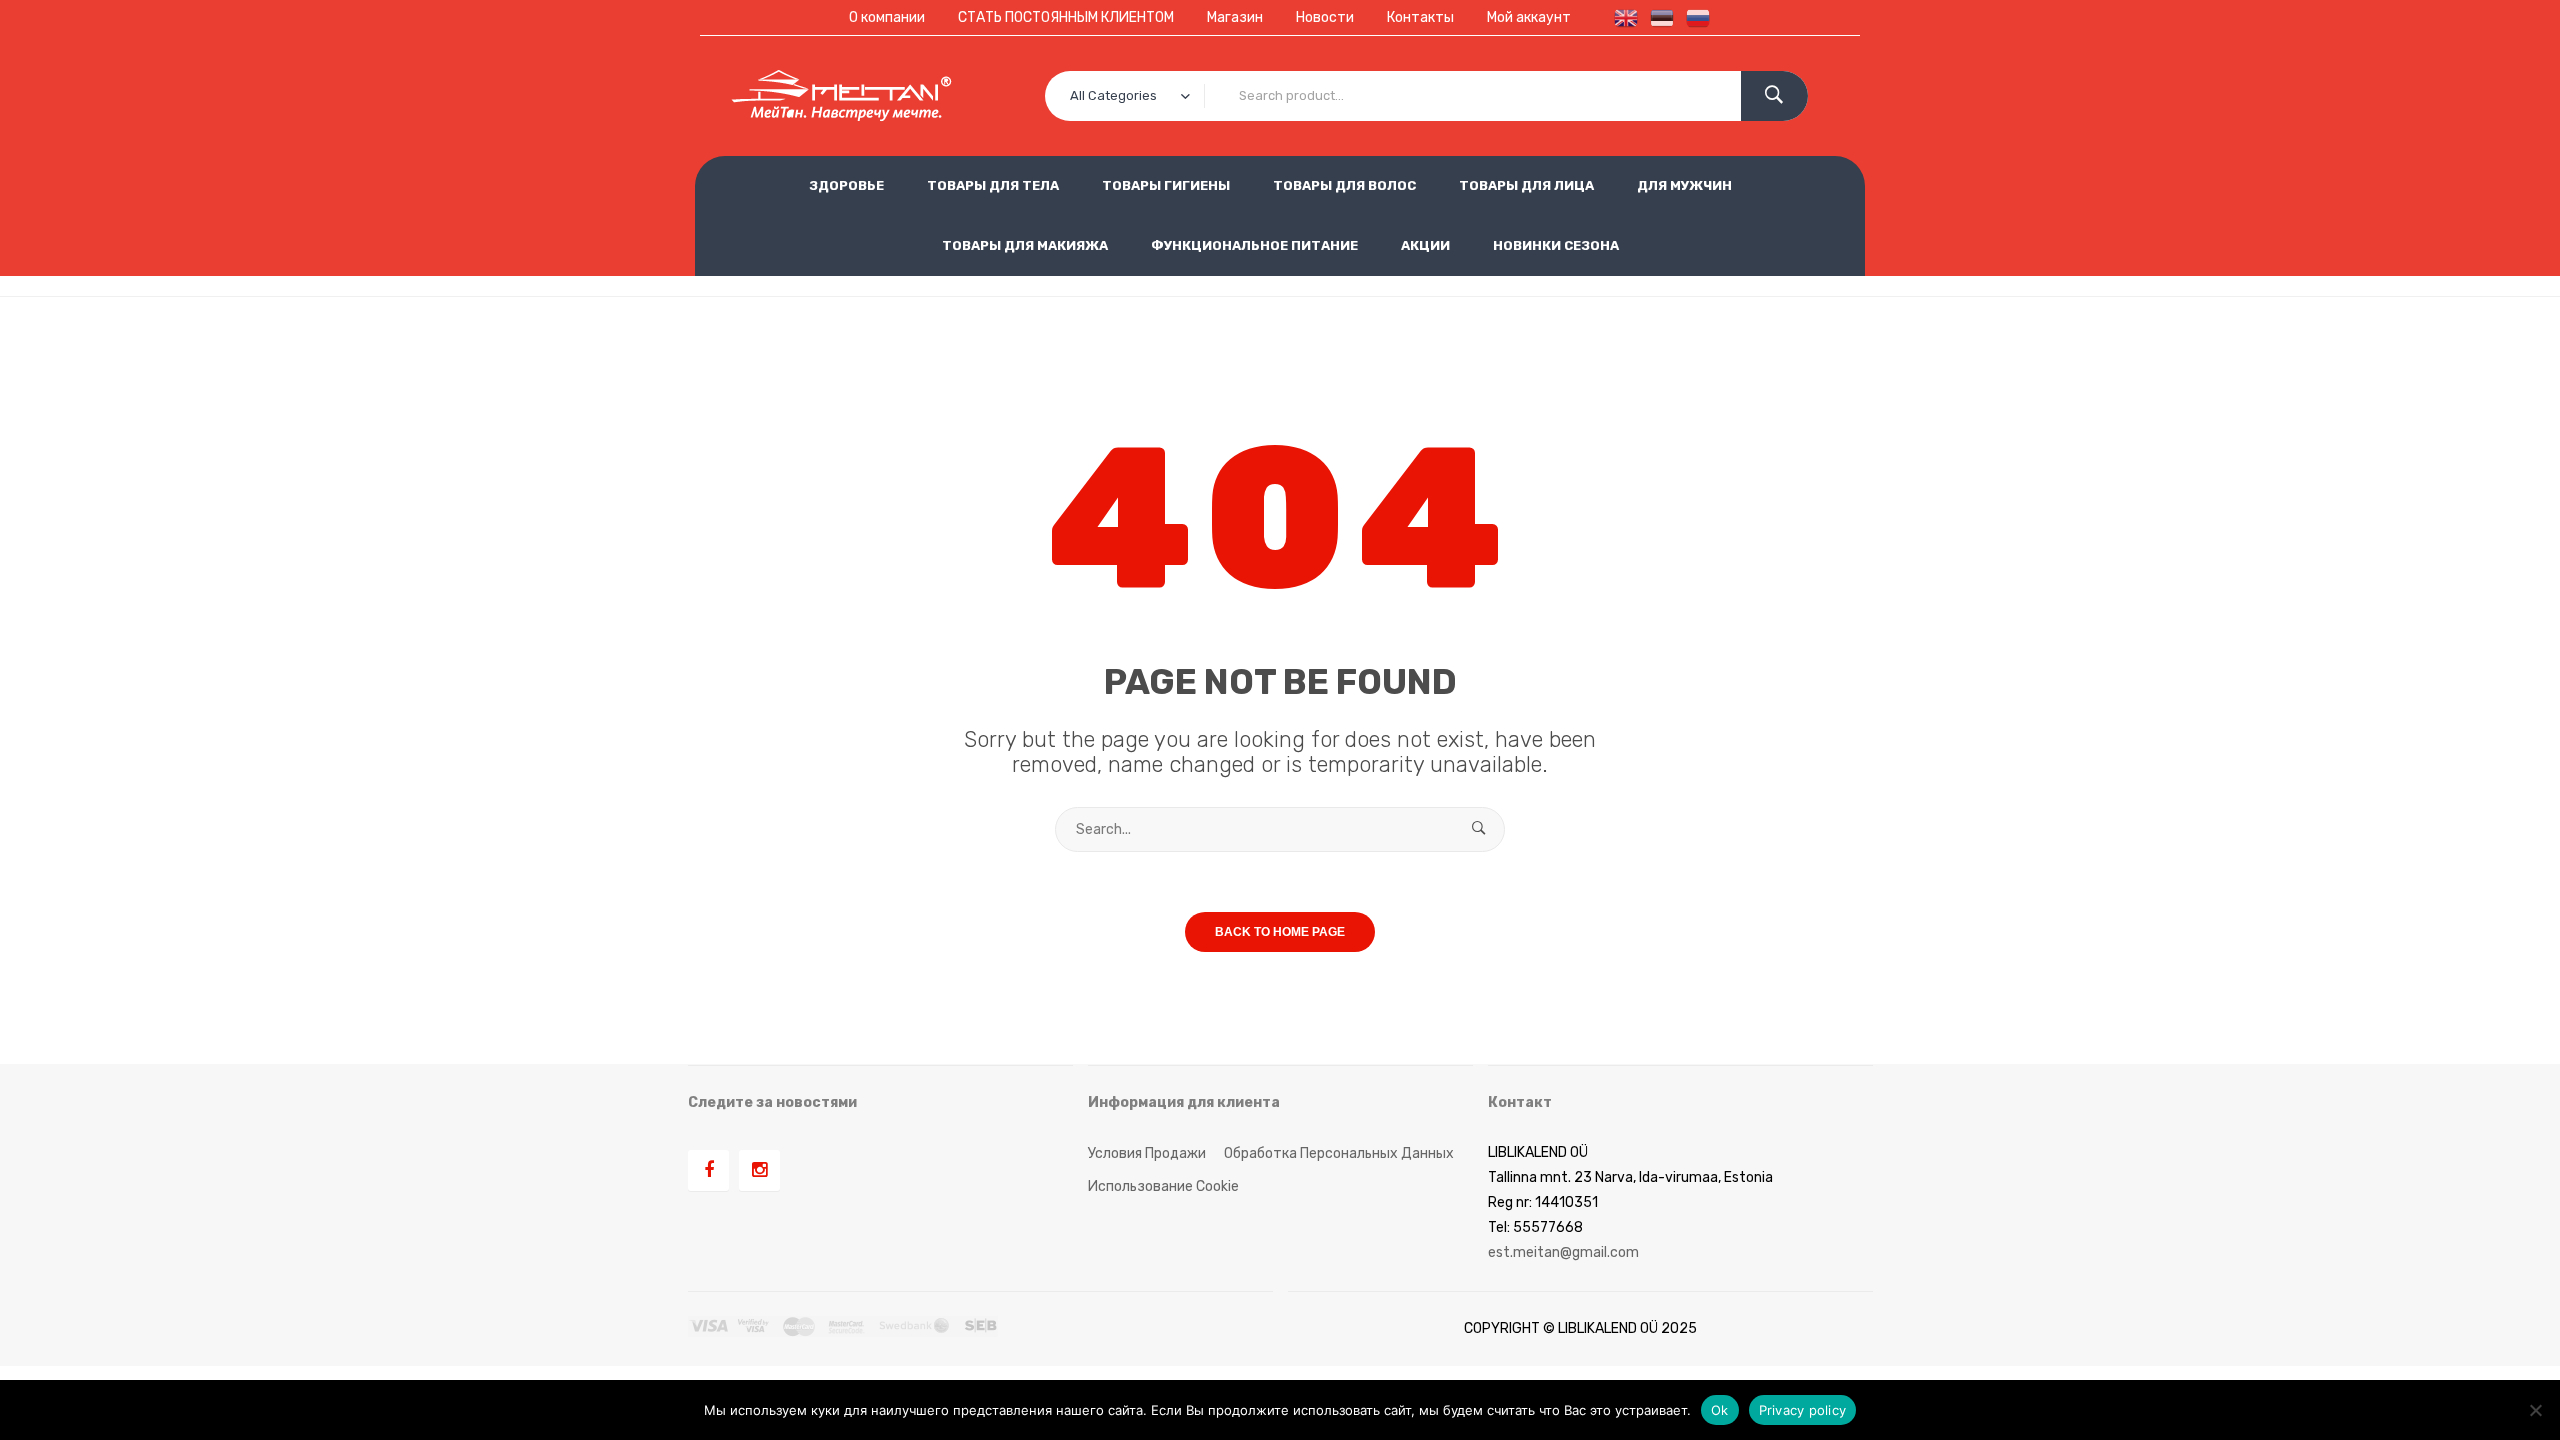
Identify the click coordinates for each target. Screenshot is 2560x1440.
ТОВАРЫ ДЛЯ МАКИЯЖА (1025, 245)
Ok (1720, 1409)
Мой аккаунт (1529, 17)
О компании (887, 17)
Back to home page (1280, 932)
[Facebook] (708, 1170)
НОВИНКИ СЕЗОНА (1556, 245)
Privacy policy (1803, 1409)
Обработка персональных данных (1339, 1153)
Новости (1325, 17)
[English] (1622, 17)
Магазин (1235, 17)
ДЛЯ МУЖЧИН (1684, 185)
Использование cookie (1163, 1186)
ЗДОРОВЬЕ (846, 185)
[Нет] (2535, 1410)
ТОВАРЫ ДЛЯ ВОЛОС (1344, 185)
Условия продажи (1147, 1153)
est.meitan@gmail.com (1563, 1252)
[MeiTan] (841, 96)
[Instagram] (759, 1170)
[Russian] (1694, 17)
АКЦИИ (1425, 245)
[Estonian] (1658, 17)
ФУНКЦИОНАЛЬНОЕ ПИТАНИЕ (1254, 245)
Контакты (1420, 17)
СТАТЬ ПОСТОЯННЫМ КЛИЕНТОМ (1066, 17)
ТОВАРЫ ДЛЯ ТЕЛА (993, 185)
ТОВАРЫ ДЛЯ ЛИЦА (1526, 185)
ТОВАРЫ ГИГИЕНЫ (1166, 185)
